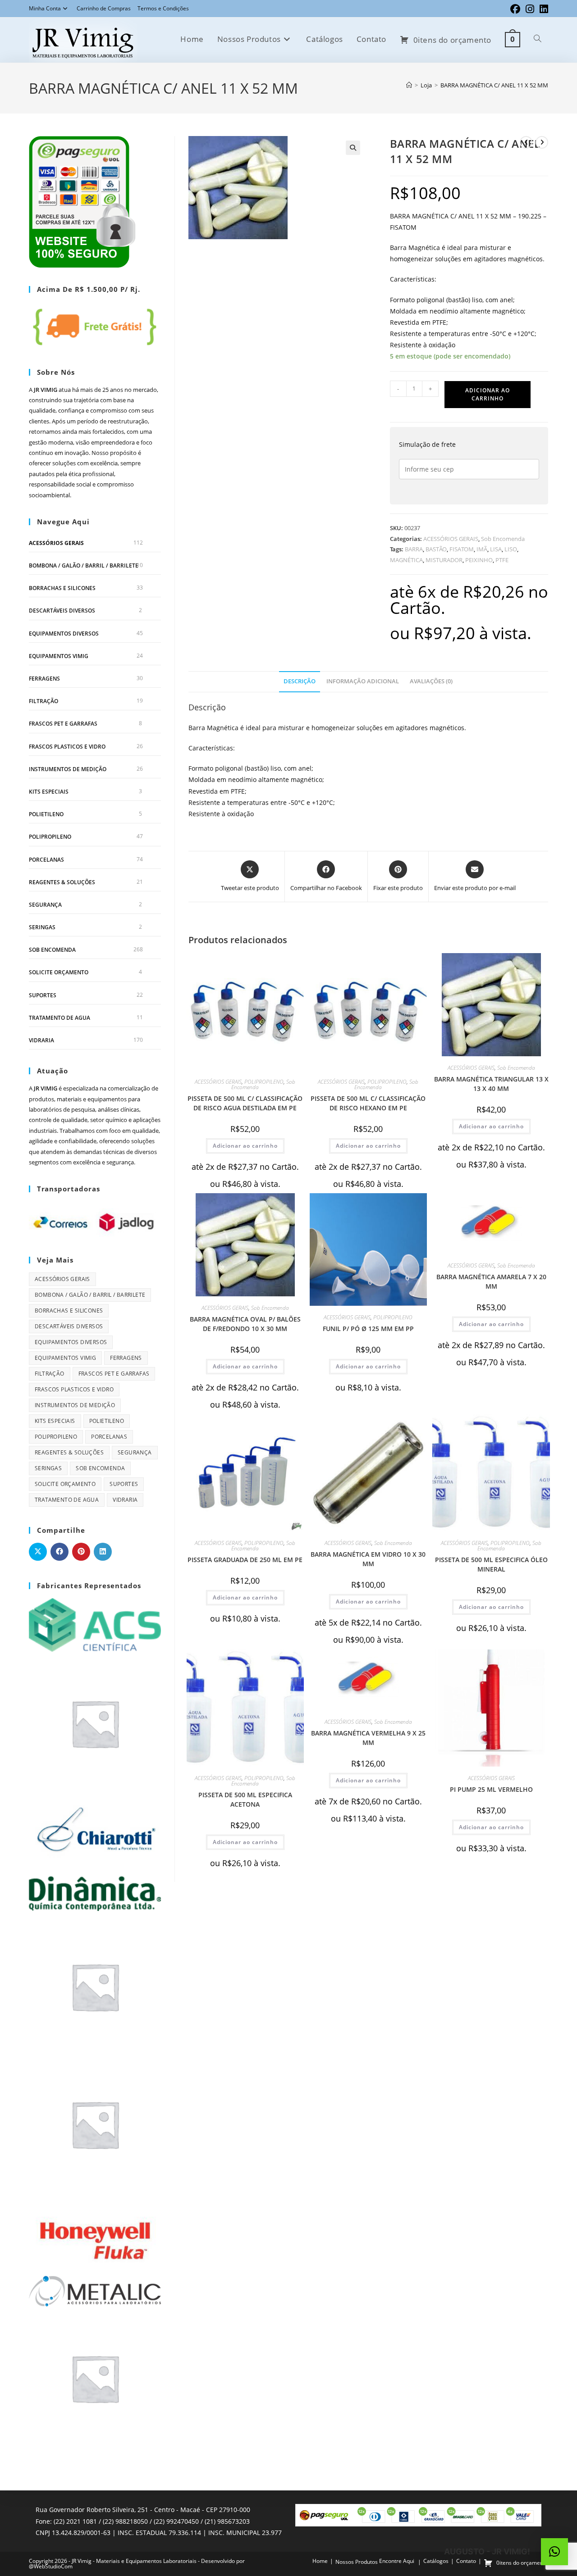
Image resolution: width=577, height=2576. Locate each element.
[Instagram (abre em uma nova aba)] (530, 9)
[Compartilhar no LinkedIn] (103, 1552)
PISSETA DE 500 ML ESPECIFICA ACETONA (245, 1799)
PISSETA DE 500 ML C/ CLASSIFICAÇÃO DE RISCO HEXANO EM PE (368, 1103)
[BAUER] (95, 1722)
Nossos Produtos (357, 2562)
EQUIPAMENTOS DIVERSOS (64, 634)
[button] (353, 148)
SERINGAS (42, 927)
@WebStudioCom (51, 2566)
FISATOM (462, 549)
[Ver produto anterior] (526, 142)
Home (320, 2561)
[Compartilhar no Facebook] (60, 1552)
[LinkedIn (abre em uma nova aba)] (543, 9)
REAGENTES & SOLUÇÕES (62, 882)
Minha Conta (45, 8)
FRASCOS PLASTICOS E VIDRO (67, 747)
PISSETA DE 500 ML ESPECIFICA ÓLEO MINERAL (491, 1564)
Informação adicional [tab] (363, 681)
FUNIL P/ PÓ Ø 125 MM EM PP (368, 1329)
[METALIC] (95, 2290)
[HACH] (95, 1986)
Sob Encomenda (503, 539)
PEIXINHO (479, 560)
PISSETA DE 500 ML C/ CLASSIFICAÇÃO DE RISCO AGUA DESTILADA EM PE (245, 1103)
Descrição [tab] (300, 681)
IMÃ (482, 549)
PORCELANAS (46, 860)
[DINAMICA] (95, 1893)
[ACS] (95, 1624)
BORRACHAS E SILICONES (62, 588)
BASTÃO (436, 549)
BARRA (414, 549)
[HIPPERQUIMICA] (95, 2124)
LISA (496, 549)
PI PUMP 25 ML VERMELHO (491, 1789)
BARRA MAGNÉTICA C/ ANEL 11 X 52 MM (494, 85)
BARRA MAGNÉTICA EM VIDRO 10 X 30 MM (368, 1559)
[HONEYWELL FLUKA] (95, 2232)
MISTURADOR (444, 560)
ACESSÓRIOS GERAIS (451, 539)
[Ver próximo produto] (542, 142)
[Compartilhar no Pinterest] (81, 1552)
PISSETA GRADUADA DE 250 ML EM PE (245, 1560)
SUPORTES (43, 995)
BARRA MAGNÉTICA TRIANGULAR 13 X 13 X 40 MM (491, 1084)
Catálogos (436, 2561)
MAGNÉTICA (406, 560)
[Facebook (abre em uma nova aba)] (515, 9)
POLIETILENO (46, 814)
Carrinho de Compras (104, 8)
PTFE (502, 560)
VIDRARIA (41, 1040)
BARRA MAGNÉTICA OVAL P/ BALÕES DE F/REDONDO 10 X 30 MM (245, 1324)
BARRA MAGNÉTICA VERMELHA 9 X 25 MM (368, 1738)
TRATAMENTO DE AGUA (60, 1018)
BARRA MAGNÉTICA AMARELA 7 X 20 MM (491, 1281)
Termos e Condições (163, 8)
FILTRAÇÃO (44, 701)
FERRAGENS (44, 679)
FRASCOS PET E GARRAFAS (63, 724)
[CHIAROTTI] (95, 1830)
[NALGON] (95, 2378)
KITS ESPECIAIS (49, 792)
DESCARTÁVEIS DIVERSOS (62, 611)
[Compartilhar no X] (38, 1552)
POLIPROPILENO (264, 1082)
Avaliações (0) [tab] (431, 681)
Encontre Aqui (397, 2561)
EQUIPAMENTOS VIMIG (59, 656)
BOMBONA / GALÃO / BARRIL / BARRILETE (84, 566)
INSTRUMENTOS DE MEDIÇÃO (68, 769)
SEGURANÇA (45, 905)
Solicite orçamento (59, 972)
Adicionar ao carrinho (488, 394)
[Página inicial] (409, 85)
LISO (511, 549)
